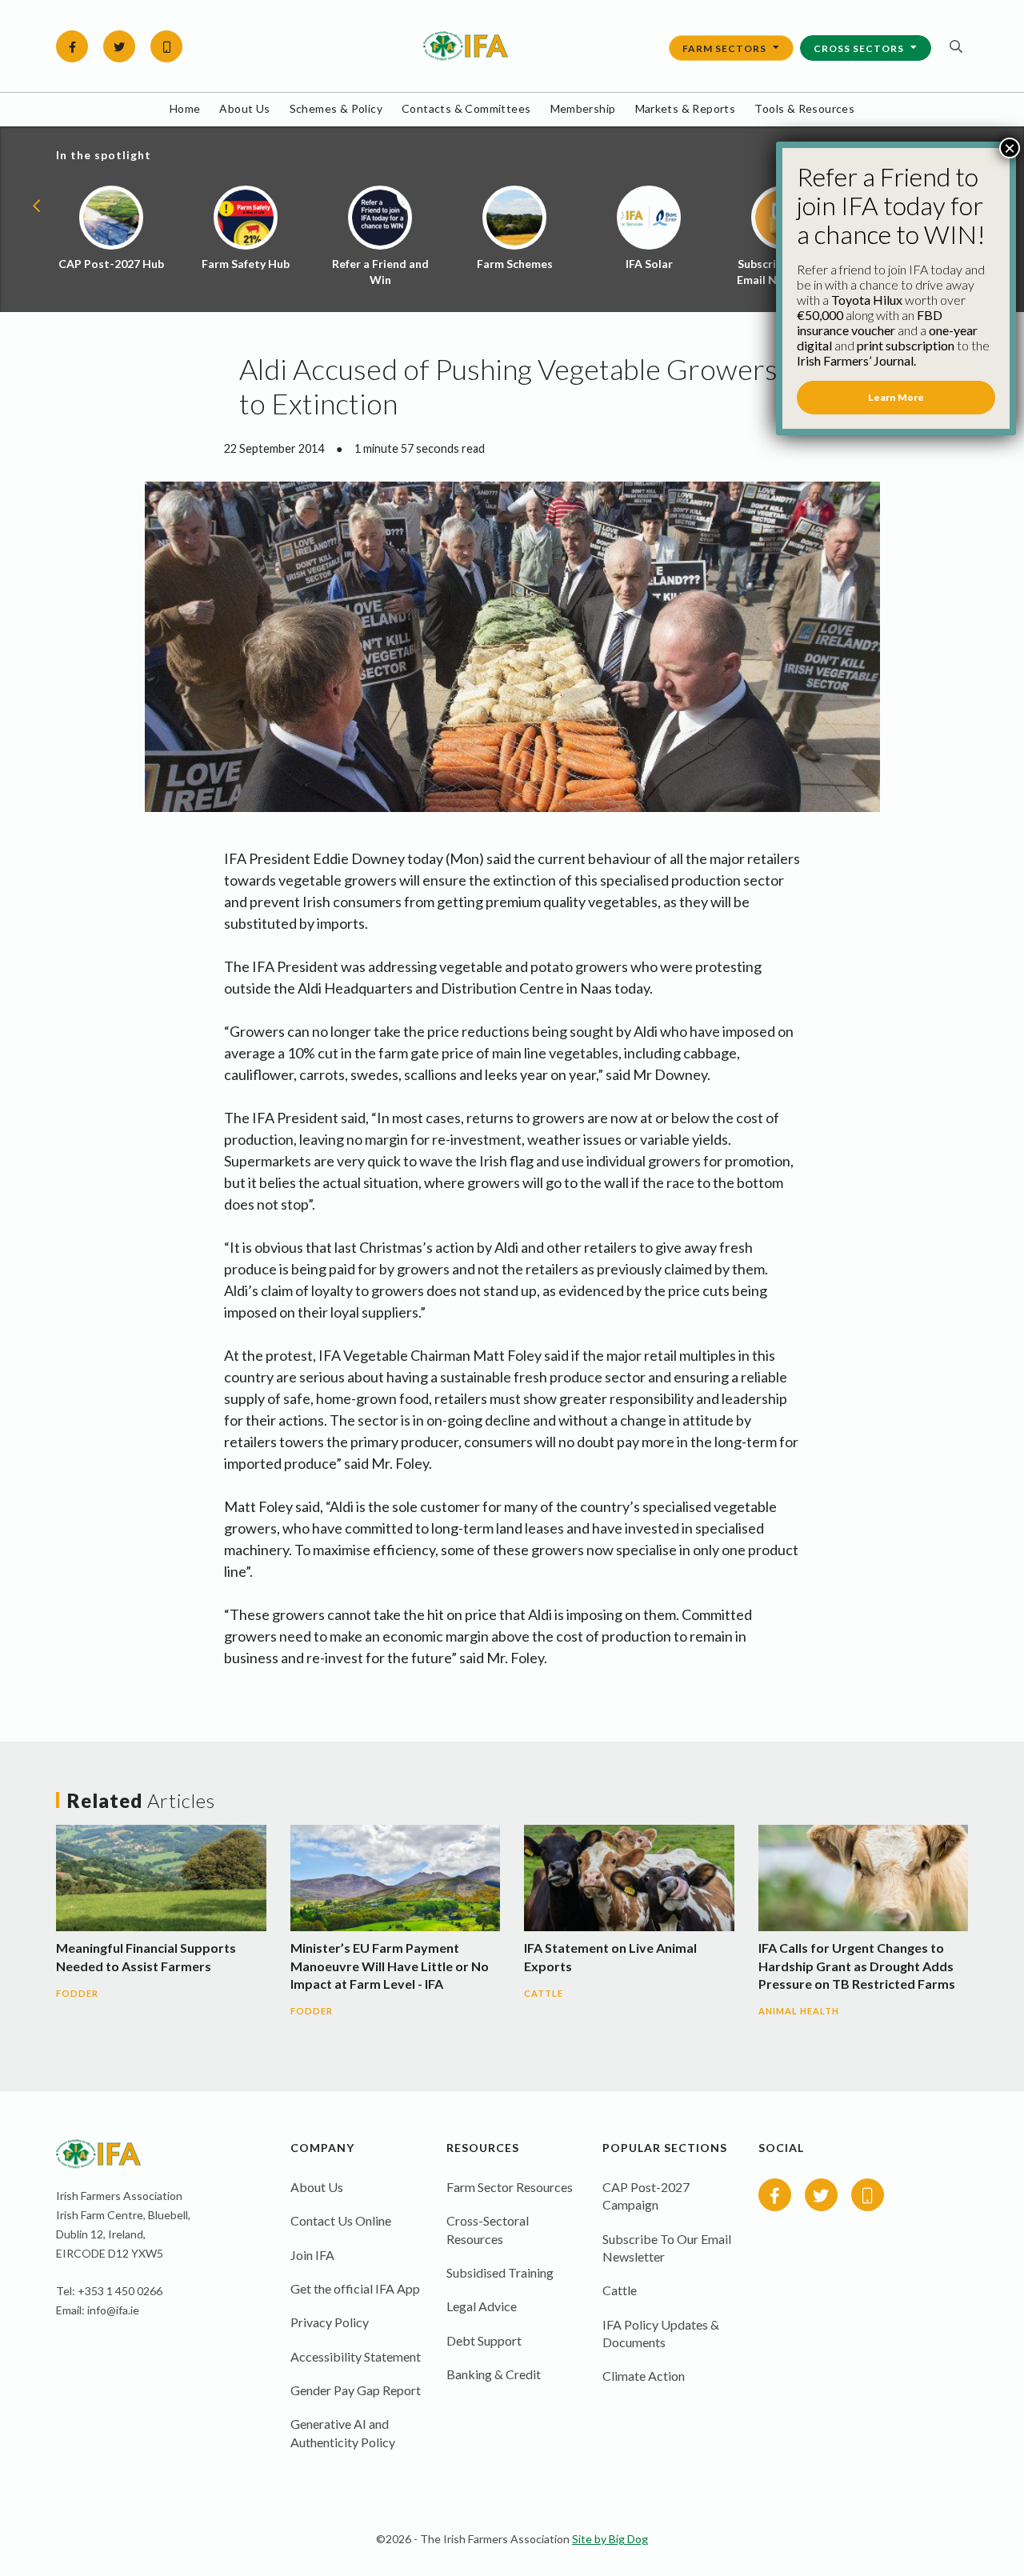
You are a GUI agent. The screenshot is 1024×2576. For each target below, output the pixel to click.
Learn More (896, 397)
